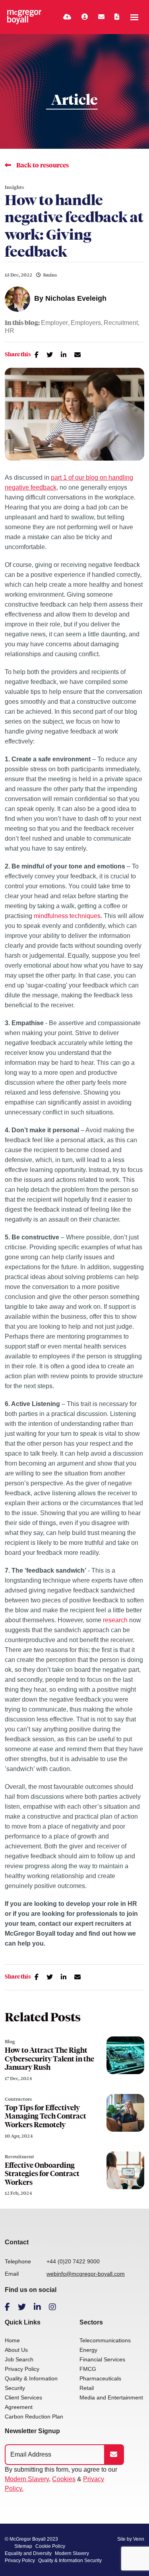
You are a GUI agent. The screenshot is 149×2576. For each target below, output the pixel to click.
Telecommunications (105, 2340)
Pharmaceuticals (100, 2378)
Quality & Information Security (70, 2561)
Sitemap (23, 2546)
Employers (86, 323)
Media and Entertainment (111, 2397)
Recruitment (121, 323)
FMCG (88, 2369)
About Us (16, 2350)
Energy (88, 2350)
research (115, 1620)
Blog (10, 2042)
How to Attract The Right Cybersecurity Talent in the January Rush (49, 2059)
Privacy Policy (22, 2369)
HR (10, 331)
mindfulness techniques (67, 916)
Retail (87, 2388)
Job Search (19, 2359)
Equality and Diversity (28, 2553)
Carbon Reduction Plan (34, 2417)
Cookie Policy (50, 2546)
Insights (15, 187)
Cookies (64, 2479)
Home (12, 2340)
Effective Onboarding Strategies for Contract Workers (42, 2174)
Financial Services (102, 2359)
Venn (139, 2539)
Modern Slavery (27, 2479)
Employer (54, 323)
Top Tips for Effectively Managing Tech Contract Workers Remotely (45, 2116)
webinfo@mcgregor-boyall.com (86, 2274)
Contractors (18, 2099)
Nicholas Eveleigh (76, 298)
